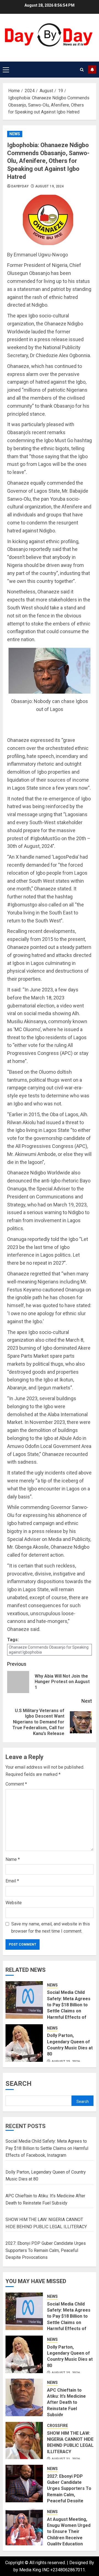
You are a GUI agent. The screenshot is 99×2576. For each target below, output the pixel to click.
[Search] (82, 70)
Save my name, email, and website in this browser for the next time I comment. (51, 1928)
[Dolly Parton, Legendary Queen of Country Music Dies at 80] (24, 2043)
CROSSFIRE (57, 2426)
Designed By (82, 2563)
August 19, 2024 (50, 186)
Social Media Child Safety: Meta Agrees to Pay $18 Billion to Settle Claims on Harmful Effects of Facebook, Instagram (69, 2008)
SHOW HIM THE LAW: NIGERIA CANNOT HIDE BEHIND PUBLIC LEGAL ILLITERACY (70, 2442)
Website (14, 1903)
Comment (16, 1784)
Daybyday (20, 186)
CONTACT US (92, 70)
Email (12, 1881)
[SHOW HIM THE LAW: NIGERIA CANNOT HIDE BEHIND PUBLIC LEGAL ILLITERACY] (24, 2440)
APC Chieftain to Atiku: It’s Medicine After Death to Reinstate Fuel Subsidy (66, 2403)
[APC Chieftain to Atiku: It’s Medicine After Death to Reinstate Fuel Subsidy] (24, 2397)
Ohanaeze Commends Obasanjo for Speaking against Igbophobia (49, 1650)
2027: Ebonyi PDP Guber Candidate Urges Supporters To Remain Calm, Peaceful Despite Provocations (46, 2250)
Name (13, 1859)
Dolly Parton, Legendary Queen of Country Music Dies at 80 (70, 2356)
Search (19, 2084)
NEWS (15, 134)
